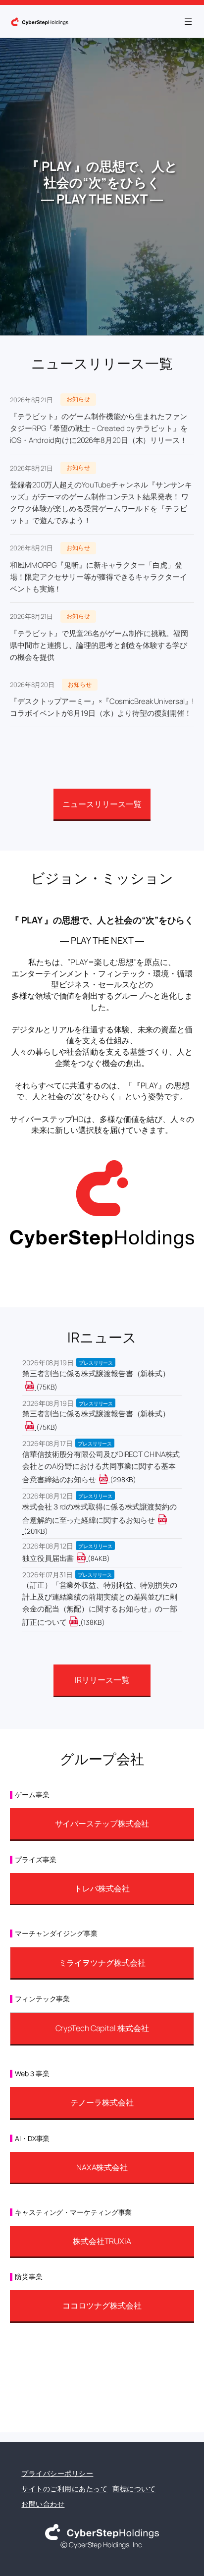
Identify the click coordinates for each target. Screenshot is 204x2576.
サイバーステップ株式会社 (102, 1824)
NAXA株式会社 (102, 2167)
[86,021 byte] (87, 1558)
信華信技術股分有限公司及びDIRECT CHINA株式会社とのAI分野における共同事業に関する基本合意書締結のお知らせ (101, 1467)
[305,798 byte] (109, 1479)
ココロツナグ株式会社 (102, 2306)
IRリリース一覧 (102, 1680)
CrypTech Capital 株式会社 (102, 2028)
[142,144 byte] (79, 1622)
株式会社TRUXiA (102, 2241)
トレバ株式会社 (102, 1888)
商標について (134, 2489)
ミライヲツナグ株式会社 (102, 1963)
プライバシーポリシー (57, 2473)
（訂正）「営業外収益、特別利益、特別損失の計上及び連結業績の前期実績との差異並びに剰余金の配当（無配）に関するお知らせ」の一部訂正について (100, 1604)
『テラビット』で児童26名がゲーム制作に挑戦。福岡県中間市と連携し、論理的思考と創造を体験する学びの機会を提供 (99, 645)
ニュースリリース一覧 (102, 804)
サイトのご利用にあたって (64, 2489)
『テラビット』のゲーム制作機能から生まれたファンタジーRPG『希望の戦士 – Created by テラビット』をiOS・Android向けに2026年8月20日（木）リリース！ (99, 428)
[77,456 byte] (35, 1387)
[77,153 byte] (35, 1427)
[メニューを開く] (188, 21)
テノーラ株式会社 (102, 2102)
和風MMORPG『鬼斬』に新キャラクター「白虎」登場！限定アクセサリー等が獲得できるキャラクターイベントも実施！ (99, 577)
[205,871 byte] (23, 1531)
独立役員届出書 (48, 1558)
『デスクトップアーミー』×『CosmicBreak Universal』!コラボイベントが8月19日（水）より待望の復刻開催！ (102, 707)
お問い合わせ (43, 2504)
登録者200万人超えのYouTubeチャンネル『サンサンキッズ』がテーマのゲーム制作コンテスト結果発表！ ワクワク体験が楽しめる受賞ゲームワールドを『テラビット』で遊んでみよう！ (101, 503)
